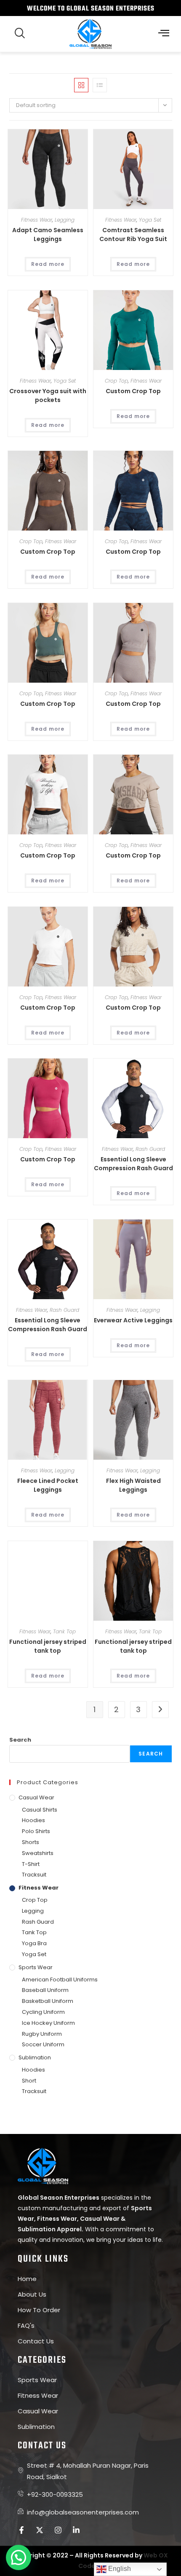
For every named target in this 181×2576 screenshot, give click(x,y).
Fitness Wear (37, 220)
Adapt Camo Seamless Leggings (48, 235)
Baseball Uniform (45, 1990)
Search (20, 1740)
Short (29, 2081)
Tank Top (64, 1631)
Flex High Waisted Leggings (133, 1485)
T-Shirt (31, 1864)
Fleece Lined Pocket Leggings (48, 1485)
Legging (65, 220)
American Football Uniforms (60, 1980)
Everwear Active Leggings (133, 1320)
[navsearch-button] (20, 34)
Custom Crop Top (133, 391)
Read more (48, 264)
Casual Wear (36, 1797)
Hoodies (33, 1820)
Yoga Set (150, 220)
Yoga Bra (34, 1943)
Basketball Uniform (48, 2001)
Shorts (31, 1842)
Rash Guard (150, 1149)
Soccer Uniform (43, 2044)
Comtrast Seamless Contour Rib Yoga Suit (133, 235)
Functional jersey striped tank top (48, 1646)
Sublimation (35, 2057)
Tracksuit (34, 1875)
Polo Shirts (36, 1831)
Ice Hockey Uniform (48, 2023)
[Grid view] (81, 85)
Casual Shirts (40, 1810)
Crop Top (116, 381)
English (119, 2569)
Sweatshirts (38, 1853)
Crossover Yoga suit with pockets (48, 395)
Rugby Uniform (42, 2034)
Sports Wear (36, 1967)
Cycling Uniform (43, 2012)
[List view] (100, 85)
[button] (164, 34)
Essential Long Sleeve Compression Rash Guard (133, 1164)
